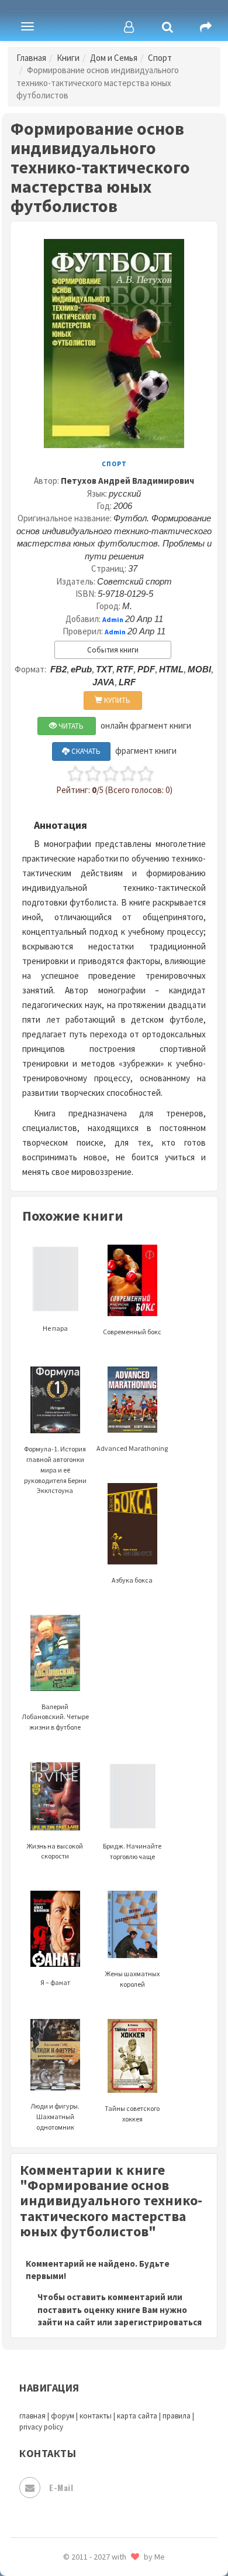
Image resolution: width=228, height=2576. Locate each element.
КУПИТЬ (116, 700)
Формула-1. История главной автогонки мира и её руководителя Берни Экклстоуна (55, 1470)
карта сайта (137, 2416)
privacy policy (41, 2427)
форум (63, 2416)
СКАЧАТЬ (85, 751)
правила (177, 2416)
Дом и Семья (114, 58)
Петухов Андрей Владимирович (127, 481)
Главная (31, 58)
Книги (68, 58)
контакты (96, 2416)
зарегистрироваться (158, 2322)
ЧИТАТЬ (70, 726)
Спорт (160, 58)
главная (32, 2416)
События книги (113, 650)
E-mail (61, 2487)
